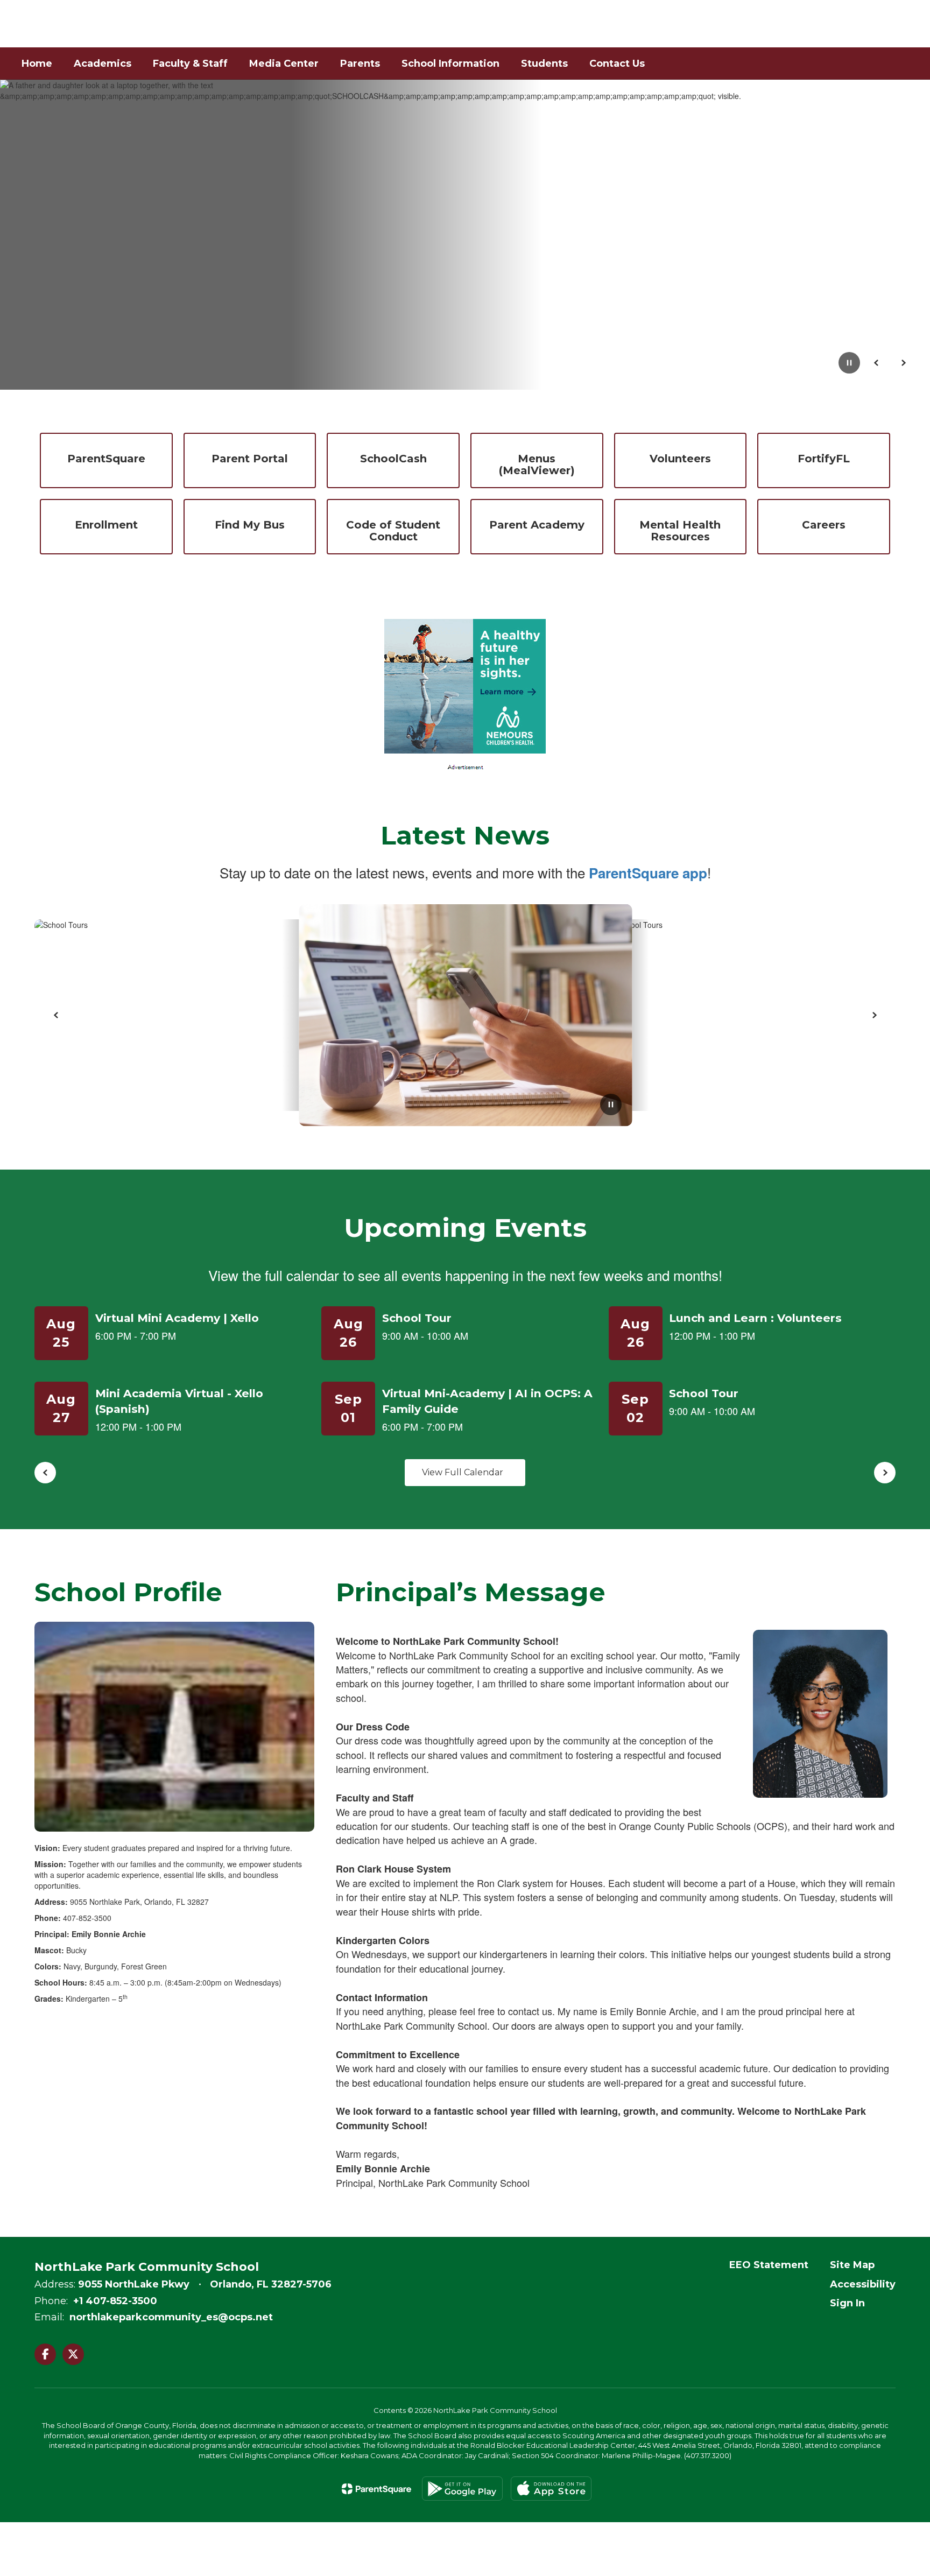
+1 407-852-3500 (115, 2301)
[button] (822, 24)
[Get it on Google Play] (462, 2489)
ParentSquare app (648, 873)
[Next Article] (874, 1015)
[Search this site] (903, 24)
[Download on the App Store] (551, 2489)
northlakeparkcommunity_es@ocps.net (171, 2317)
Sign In (847, 2303)
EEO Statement (769, 2265)
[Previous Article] (56, 1015)
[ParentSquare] (376, 2489)
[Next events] (885, 1473)
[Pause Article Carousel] (611, 1106)
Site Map (852, 2265)
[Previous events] (45, 1473)
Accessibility (863, 2284)
